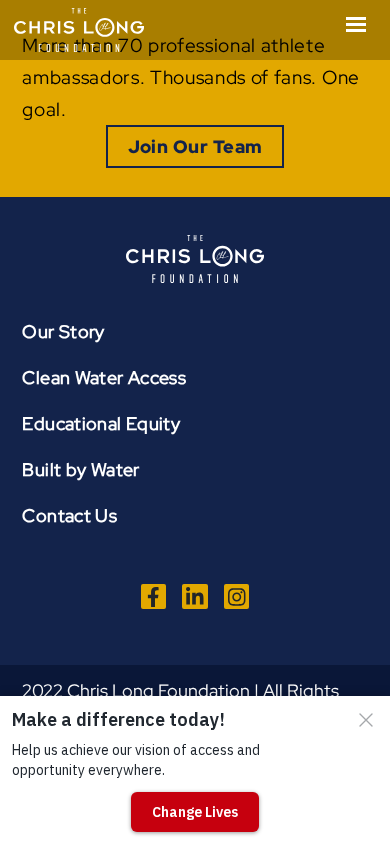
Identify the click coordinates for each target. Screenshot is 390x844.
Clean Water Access (104, 377)
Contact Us (69, 515)
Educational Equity (101, 423)
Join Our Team (195, 146)
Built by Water (80, 469)
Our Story (63, 331)
